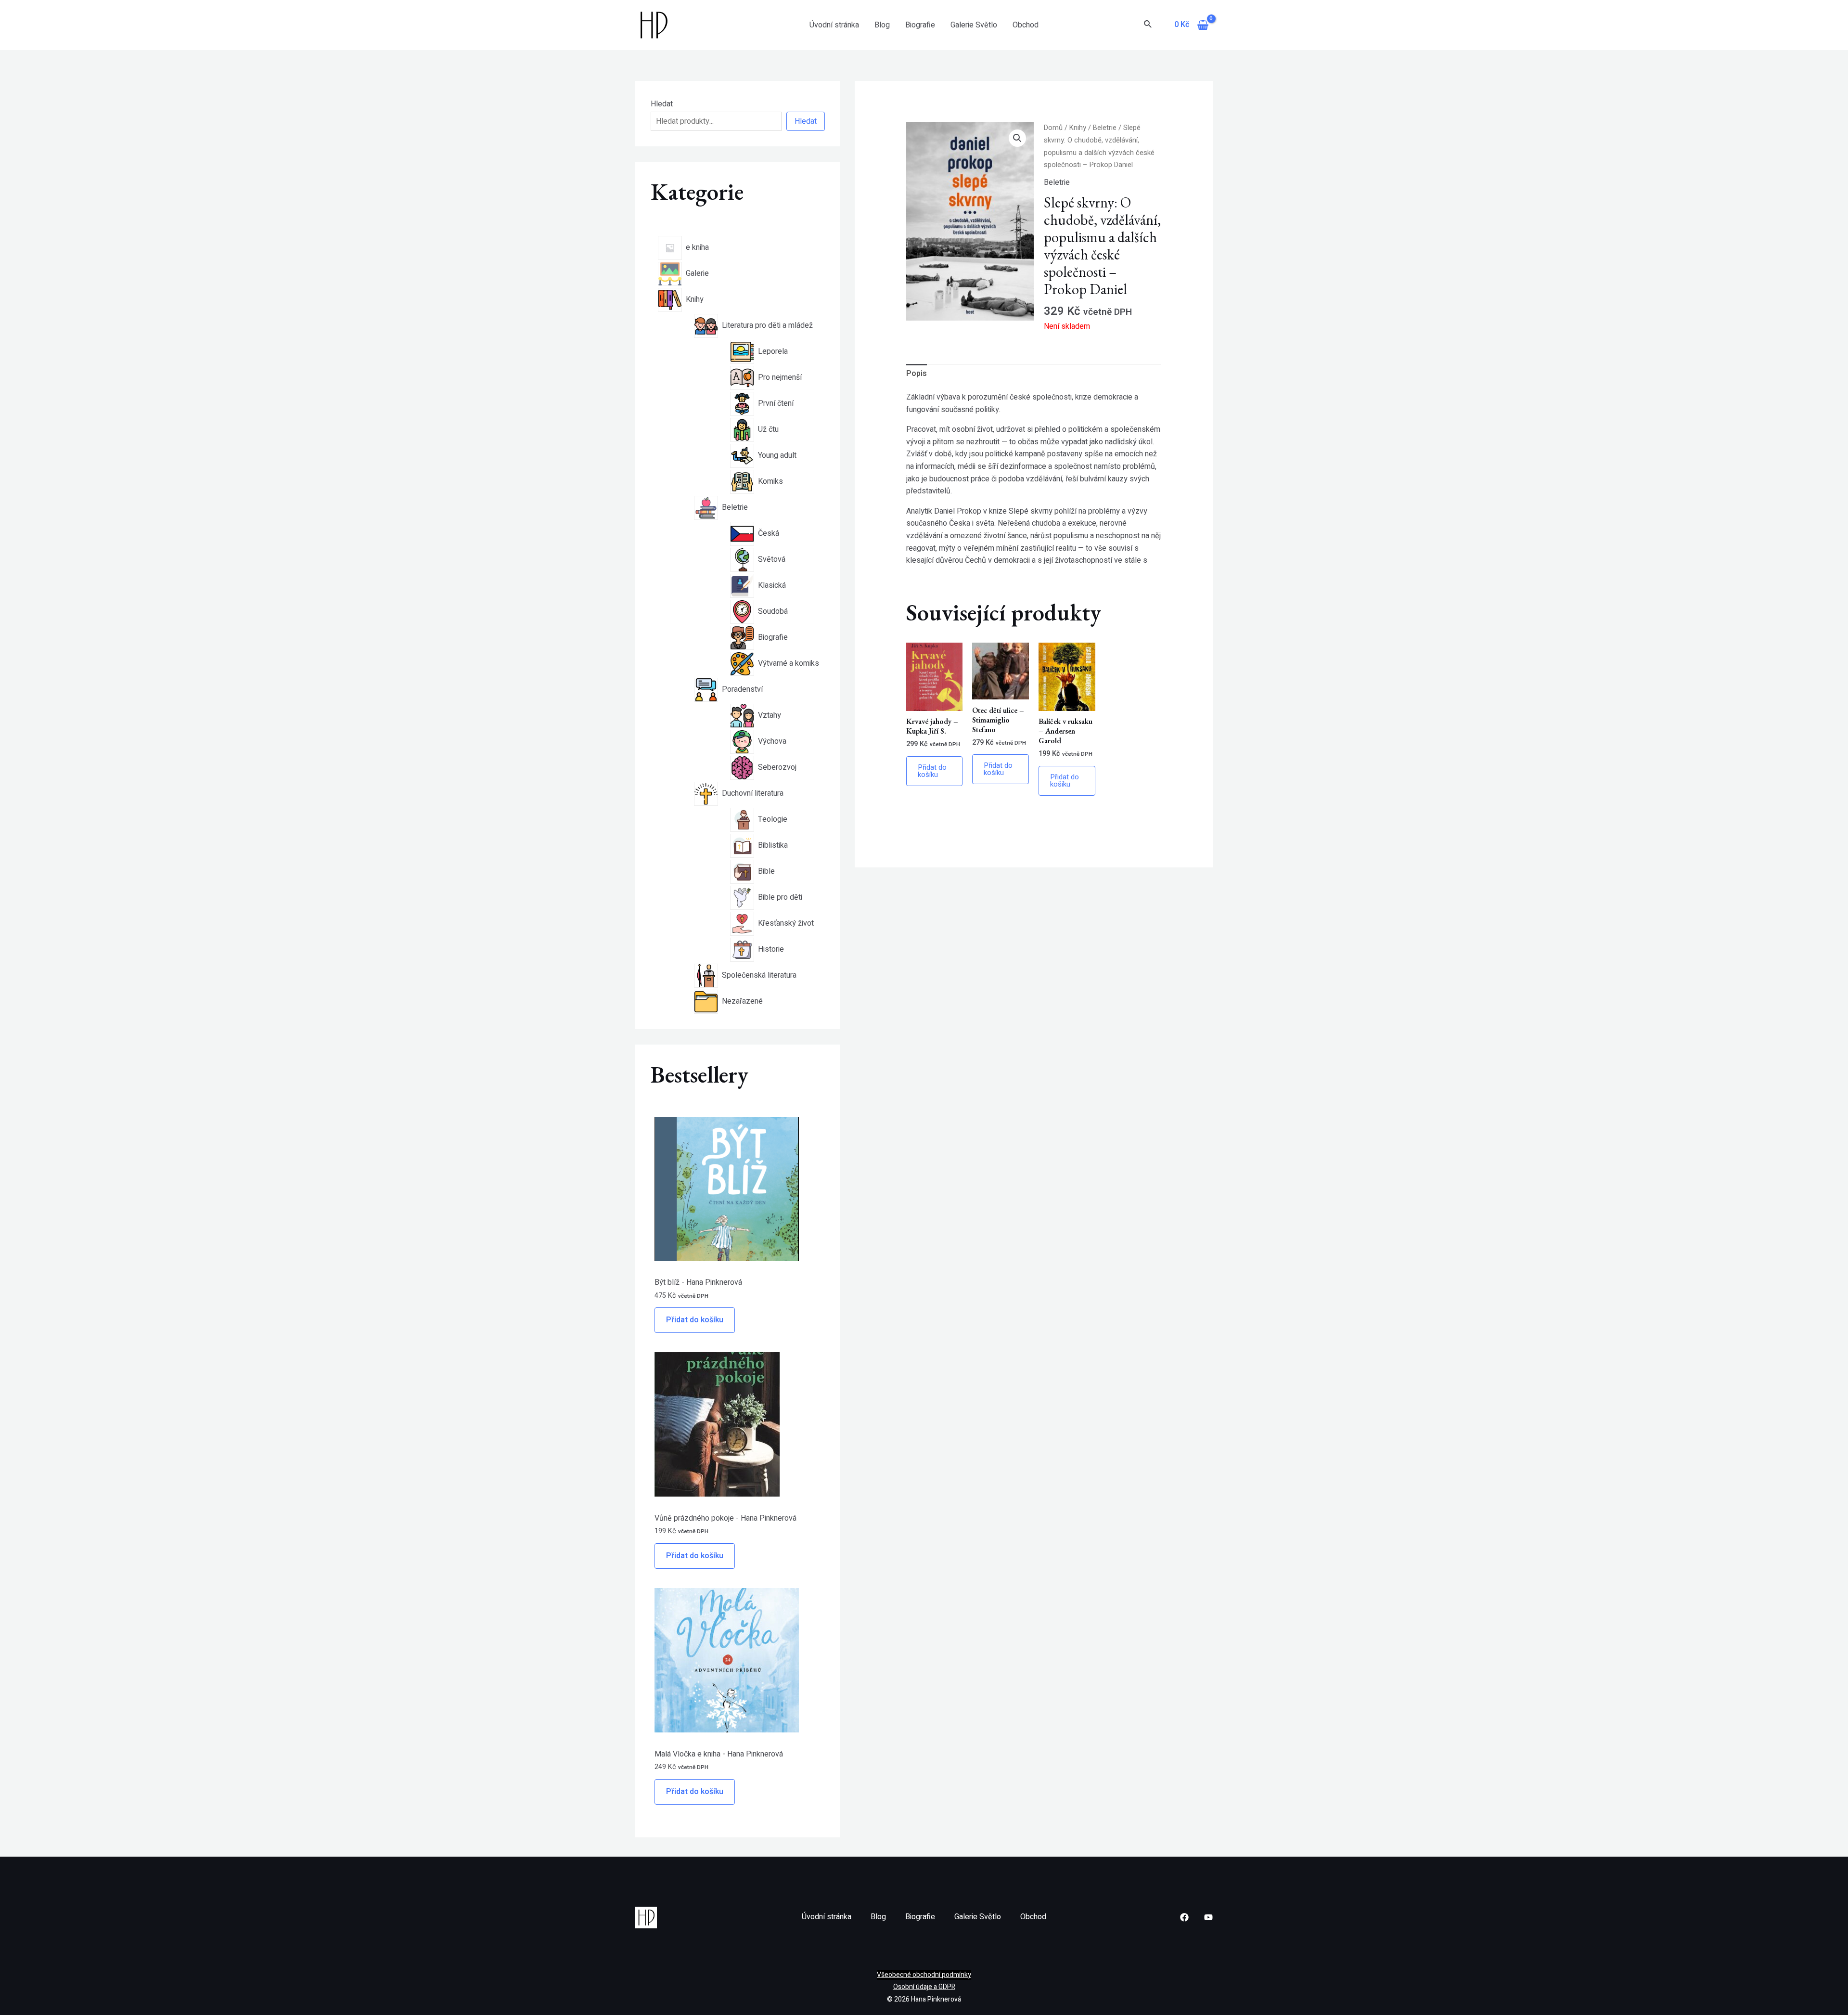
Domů (1053, 128)
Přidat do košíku (695, 1320)
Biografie (920, 25)
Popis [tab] (917, 374)
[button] (1017, 138)
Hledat (662, 104)
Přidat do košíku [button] (932, 771)
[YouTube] (1208, 1917)
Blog (882, 25)
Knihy (1078, 128)
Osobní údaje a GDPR (924, 1987)
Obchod (1026, 25)
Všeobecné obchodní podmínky (924, 1975)
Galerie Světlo (974, 25)
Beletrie (1105, 128)
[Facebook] (1184, 1917)
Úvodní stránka (834, 25)
